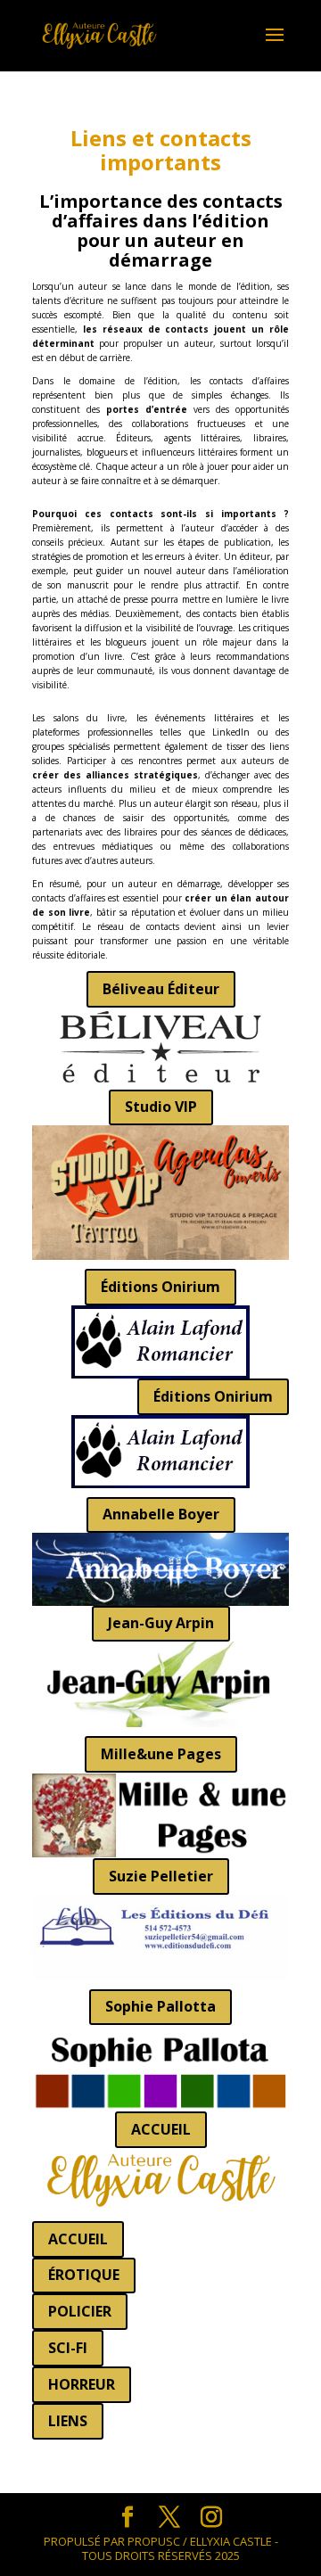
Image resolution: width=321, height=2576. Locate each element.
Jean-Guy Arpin (161, 1623)
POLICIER (80, 2311)
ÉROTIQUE (84, 2275)
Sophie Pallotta (160, 2006)
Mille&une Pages (161, 1754)
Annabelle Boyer (161, 1514)
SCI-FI (68, 2348)
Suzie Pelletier (161, 1876)
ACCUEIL (161, 2129)
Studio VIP (161, 1107)
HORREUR (82, 2384)
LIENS (68, 2421)
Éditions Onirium (160, 1287)
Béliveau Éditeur (161, 989)
